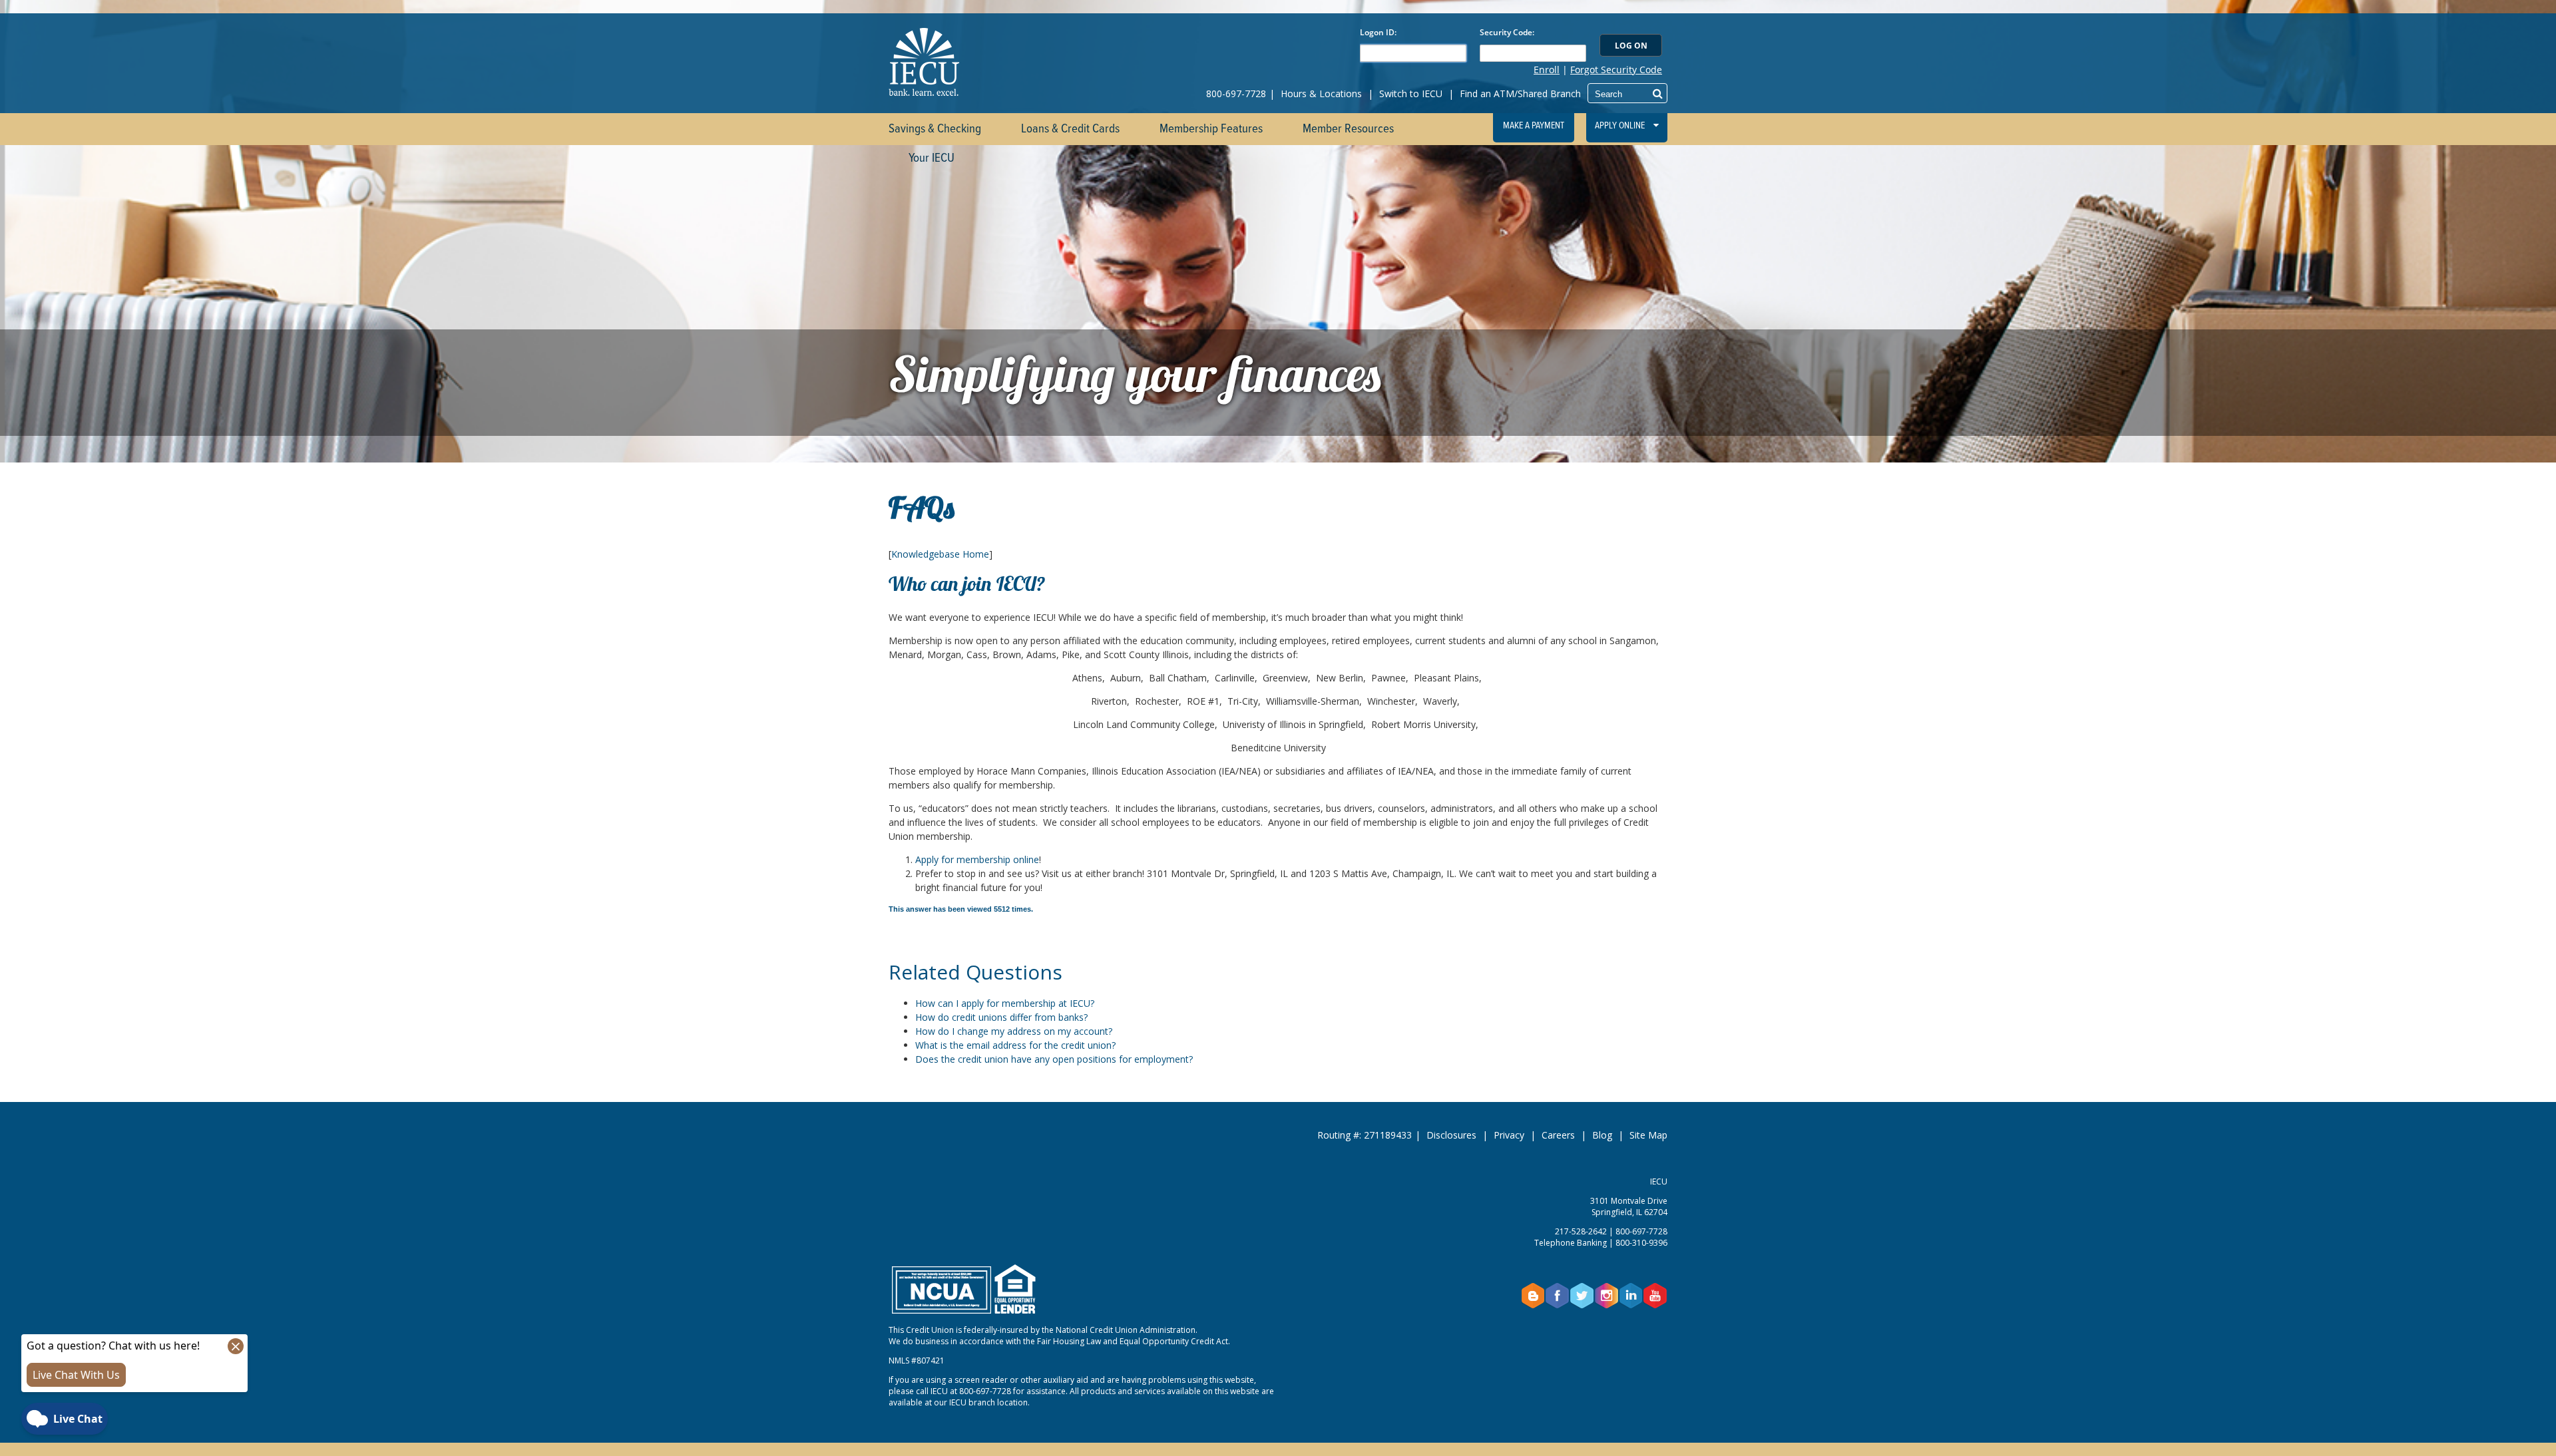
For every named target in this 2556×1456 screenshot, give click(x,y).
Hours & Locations (1321, 93)
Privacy (1509, 1135)
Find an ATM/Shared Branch (1520, 93)
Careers (1558, 1135)
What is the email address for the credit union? (1015, 1045)
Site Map (1648, 1135)
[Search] (1658, 93)
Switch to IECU (1411, 93)
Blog (1602, 1135)
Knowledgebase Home (940, 554)
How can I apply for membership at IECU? (1005, 1003)
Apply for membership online (977, 859)
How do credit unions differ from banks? (1001, 1017)
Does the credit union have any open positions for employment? (1054, 1059)
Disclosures (1451, 1135)
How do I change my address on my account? (1014, 1031)
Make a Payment (1534, 126)
